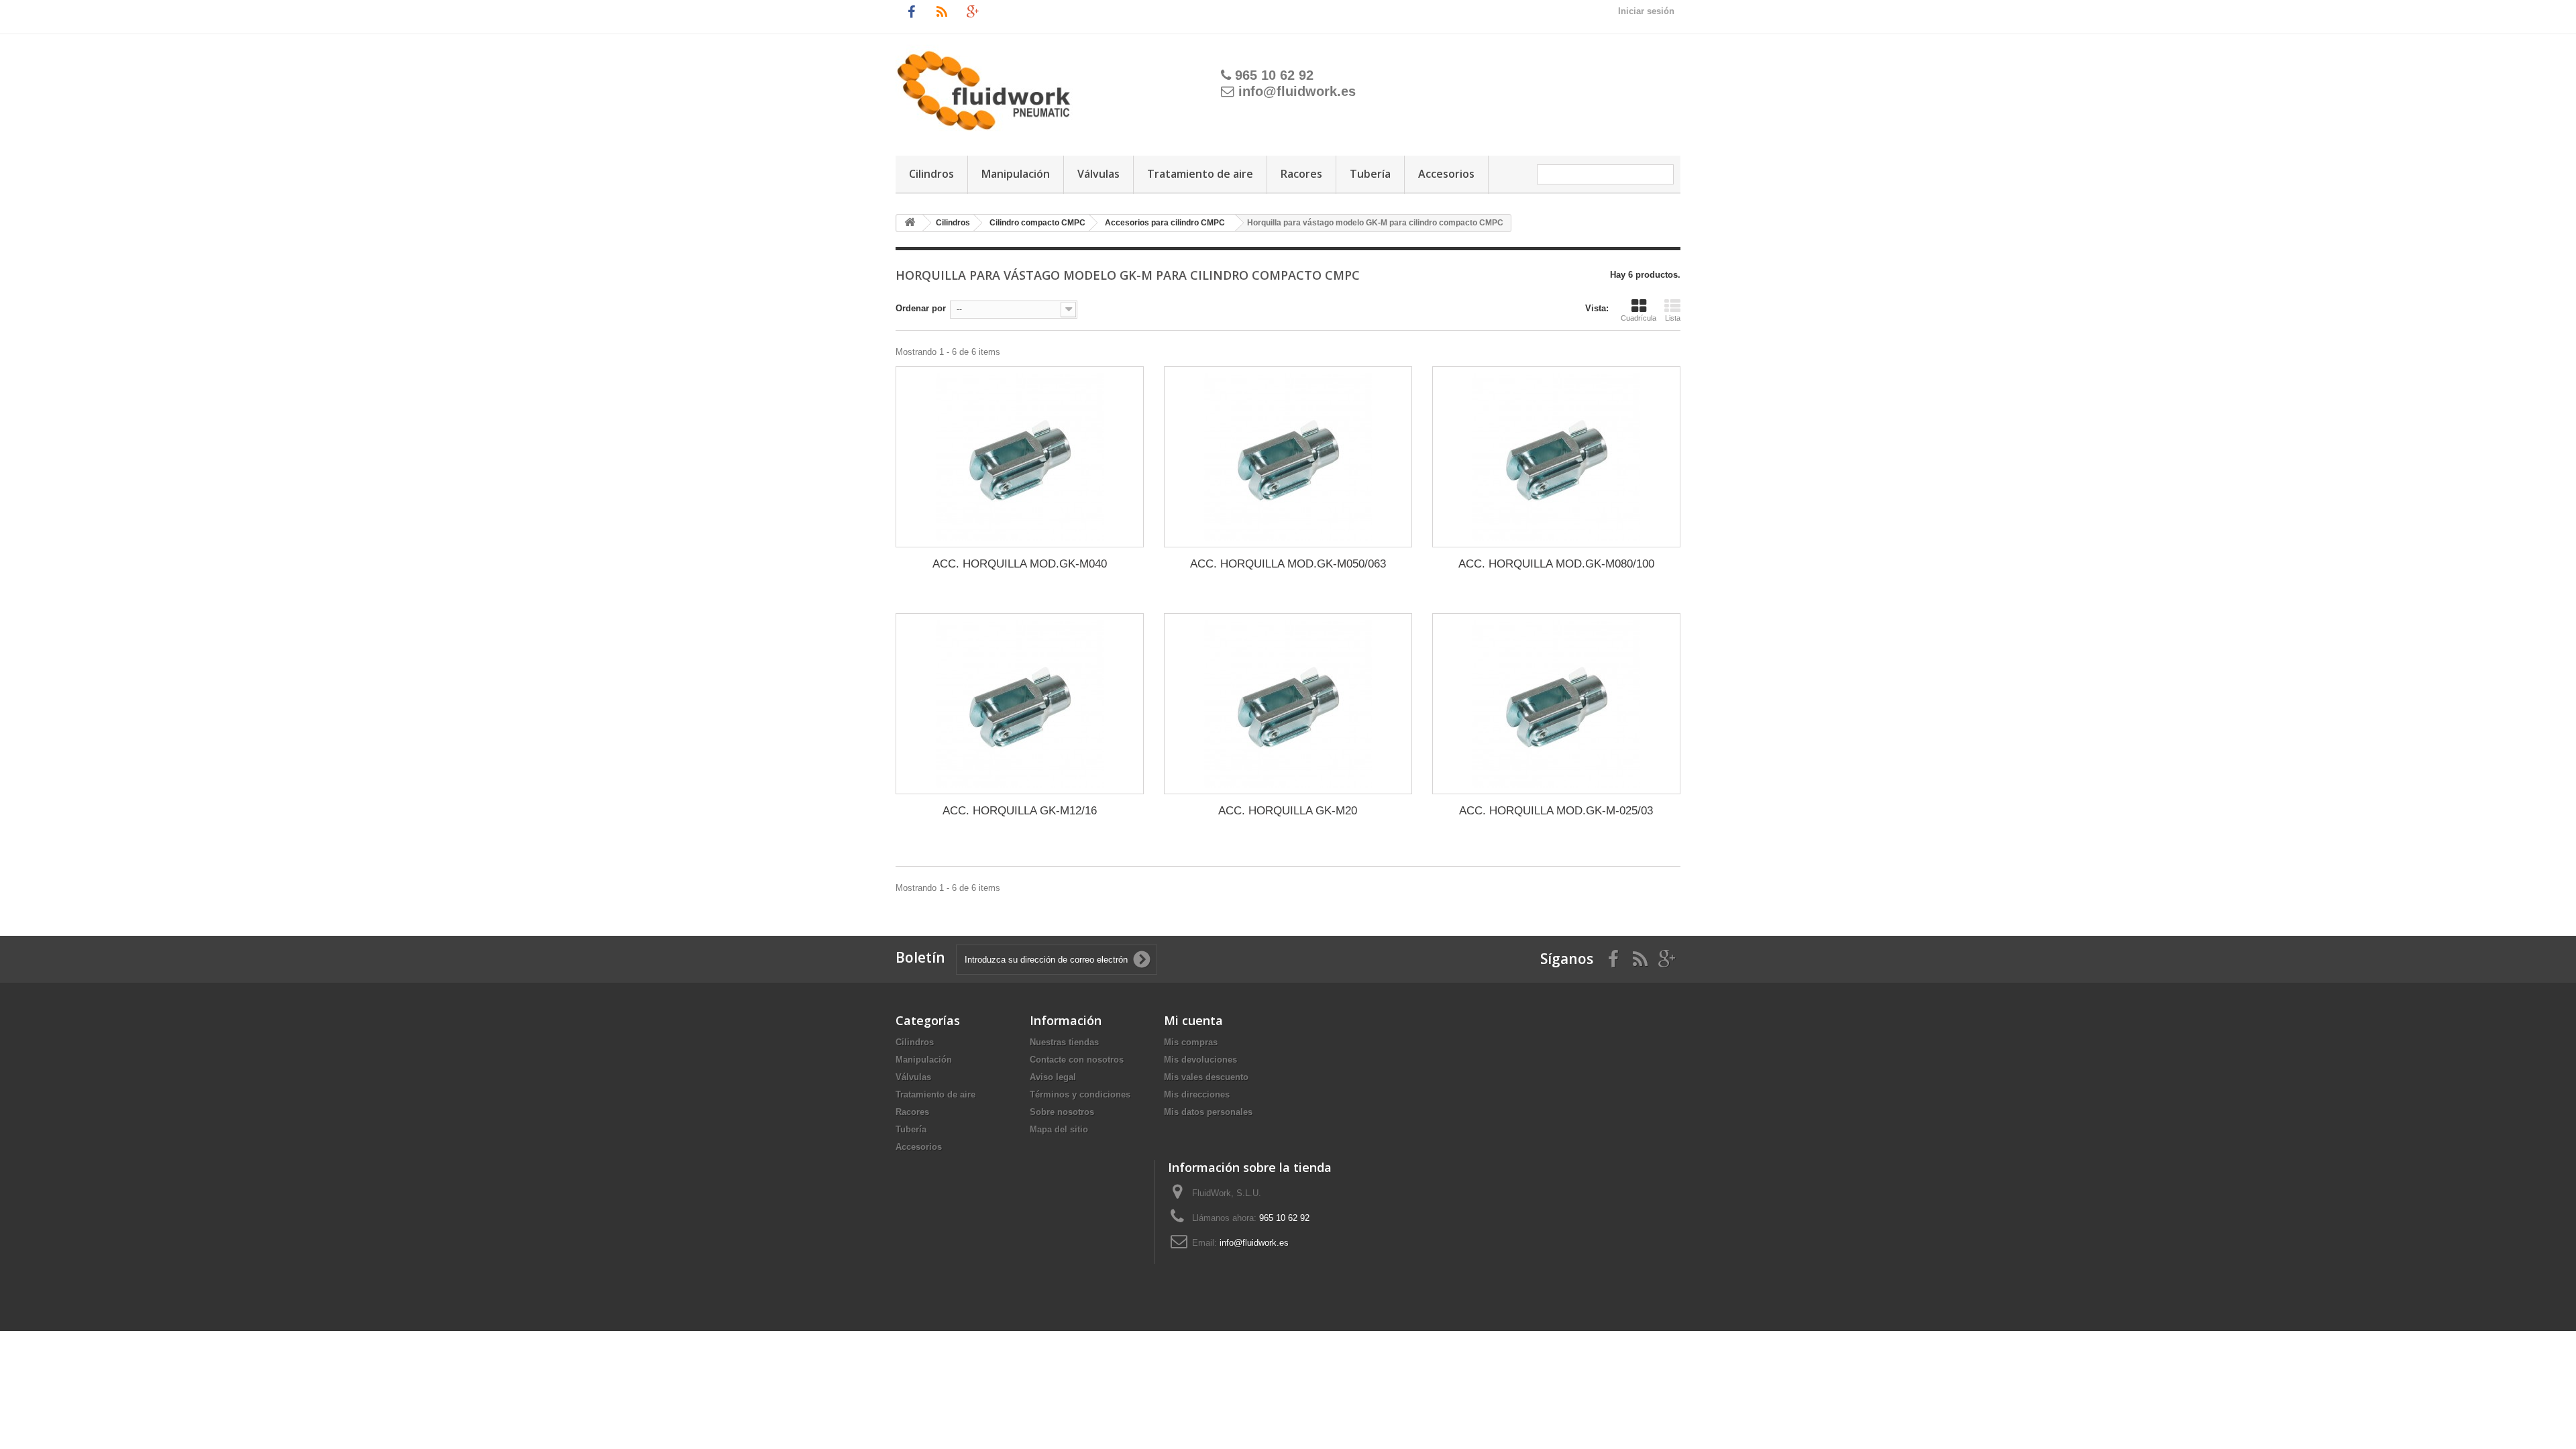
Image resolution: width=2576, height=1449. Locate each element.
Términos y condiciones (1080, 1094)
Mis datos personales (1208, 1112)
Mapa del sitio (1059, 1129)
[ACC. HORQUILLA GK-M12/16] (1020, 704)
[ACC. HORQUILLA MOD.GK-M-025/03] (1556, 704)
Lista (1673, 318)
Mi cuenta (1193, 1020)
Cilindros (931, 174)
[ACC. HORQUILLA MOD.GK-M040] (1020, 457)
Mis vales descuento (1206, 1077)
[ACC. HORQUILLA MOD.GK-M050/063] (1288, 457)
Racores (1301, 174)
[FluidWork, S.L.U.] (1036, 83)
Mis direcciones (1197, 1094)
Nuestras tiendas (1064, 1042)
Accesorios (1446, 174)
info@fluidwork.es (1297, 91)
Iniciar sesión (1646, 11)
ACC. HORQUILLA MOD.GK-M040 (1020, 564)
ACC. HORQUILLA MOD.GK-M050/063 (1288, 564)
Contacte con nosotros (1077, 1060)
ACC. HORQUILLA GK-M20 (1288, 811)
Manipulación (1016, 174)
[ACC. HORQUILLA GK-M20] (1288, 704)
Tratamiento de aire (1200, 174)
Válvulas (1098, 174)
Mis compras (1191, 1042)
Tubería (1370, 174)
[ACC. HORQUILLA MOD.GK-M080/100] (1556, 457)
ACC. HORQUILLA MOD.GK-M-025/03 (1556, 811)
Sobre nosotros (1062, 1112)
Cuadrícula (1639, 318)
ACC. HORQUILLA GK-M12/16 (1020, 811)
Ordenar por (921, 308)
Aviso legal (1053, 1077)
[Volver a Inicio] (910, 223)
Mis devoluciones (1200, 1060)
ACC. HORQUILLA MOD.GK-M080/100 (1556, 564)
